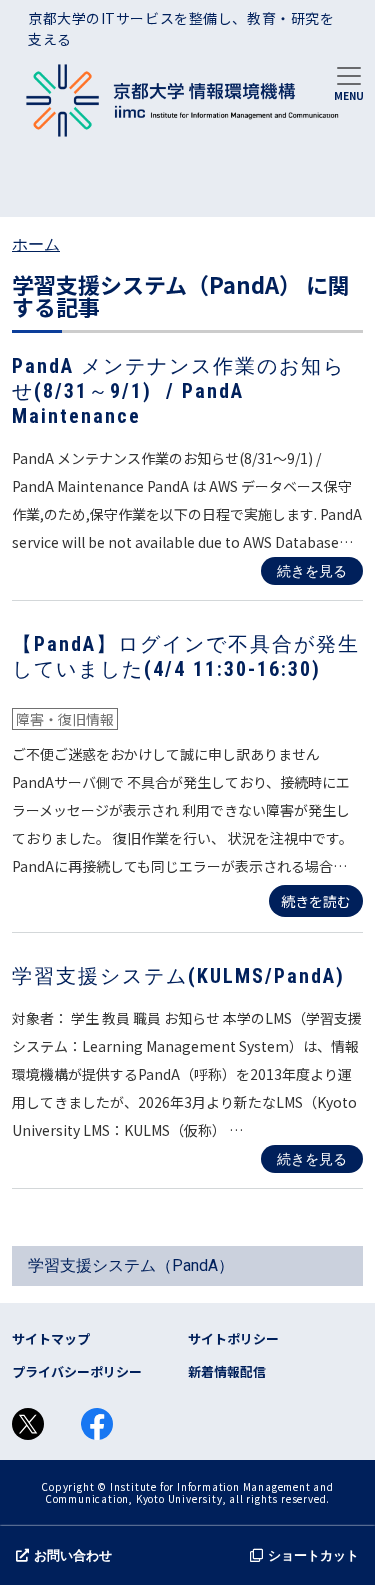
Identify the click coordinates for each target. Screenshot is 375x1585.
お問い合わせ (73, 1555)
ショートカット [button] (313, 1555)
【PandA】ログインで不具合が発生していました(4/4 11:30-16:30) (186, 656)
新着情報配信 (227, 1371)
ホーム (36, 244)
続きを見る (312, 571)
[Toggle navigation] (349, 82)
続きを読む (316, 901)
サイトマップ (51, 1338)
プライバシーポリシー (77, 1371)
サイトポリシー (233, 1338)
